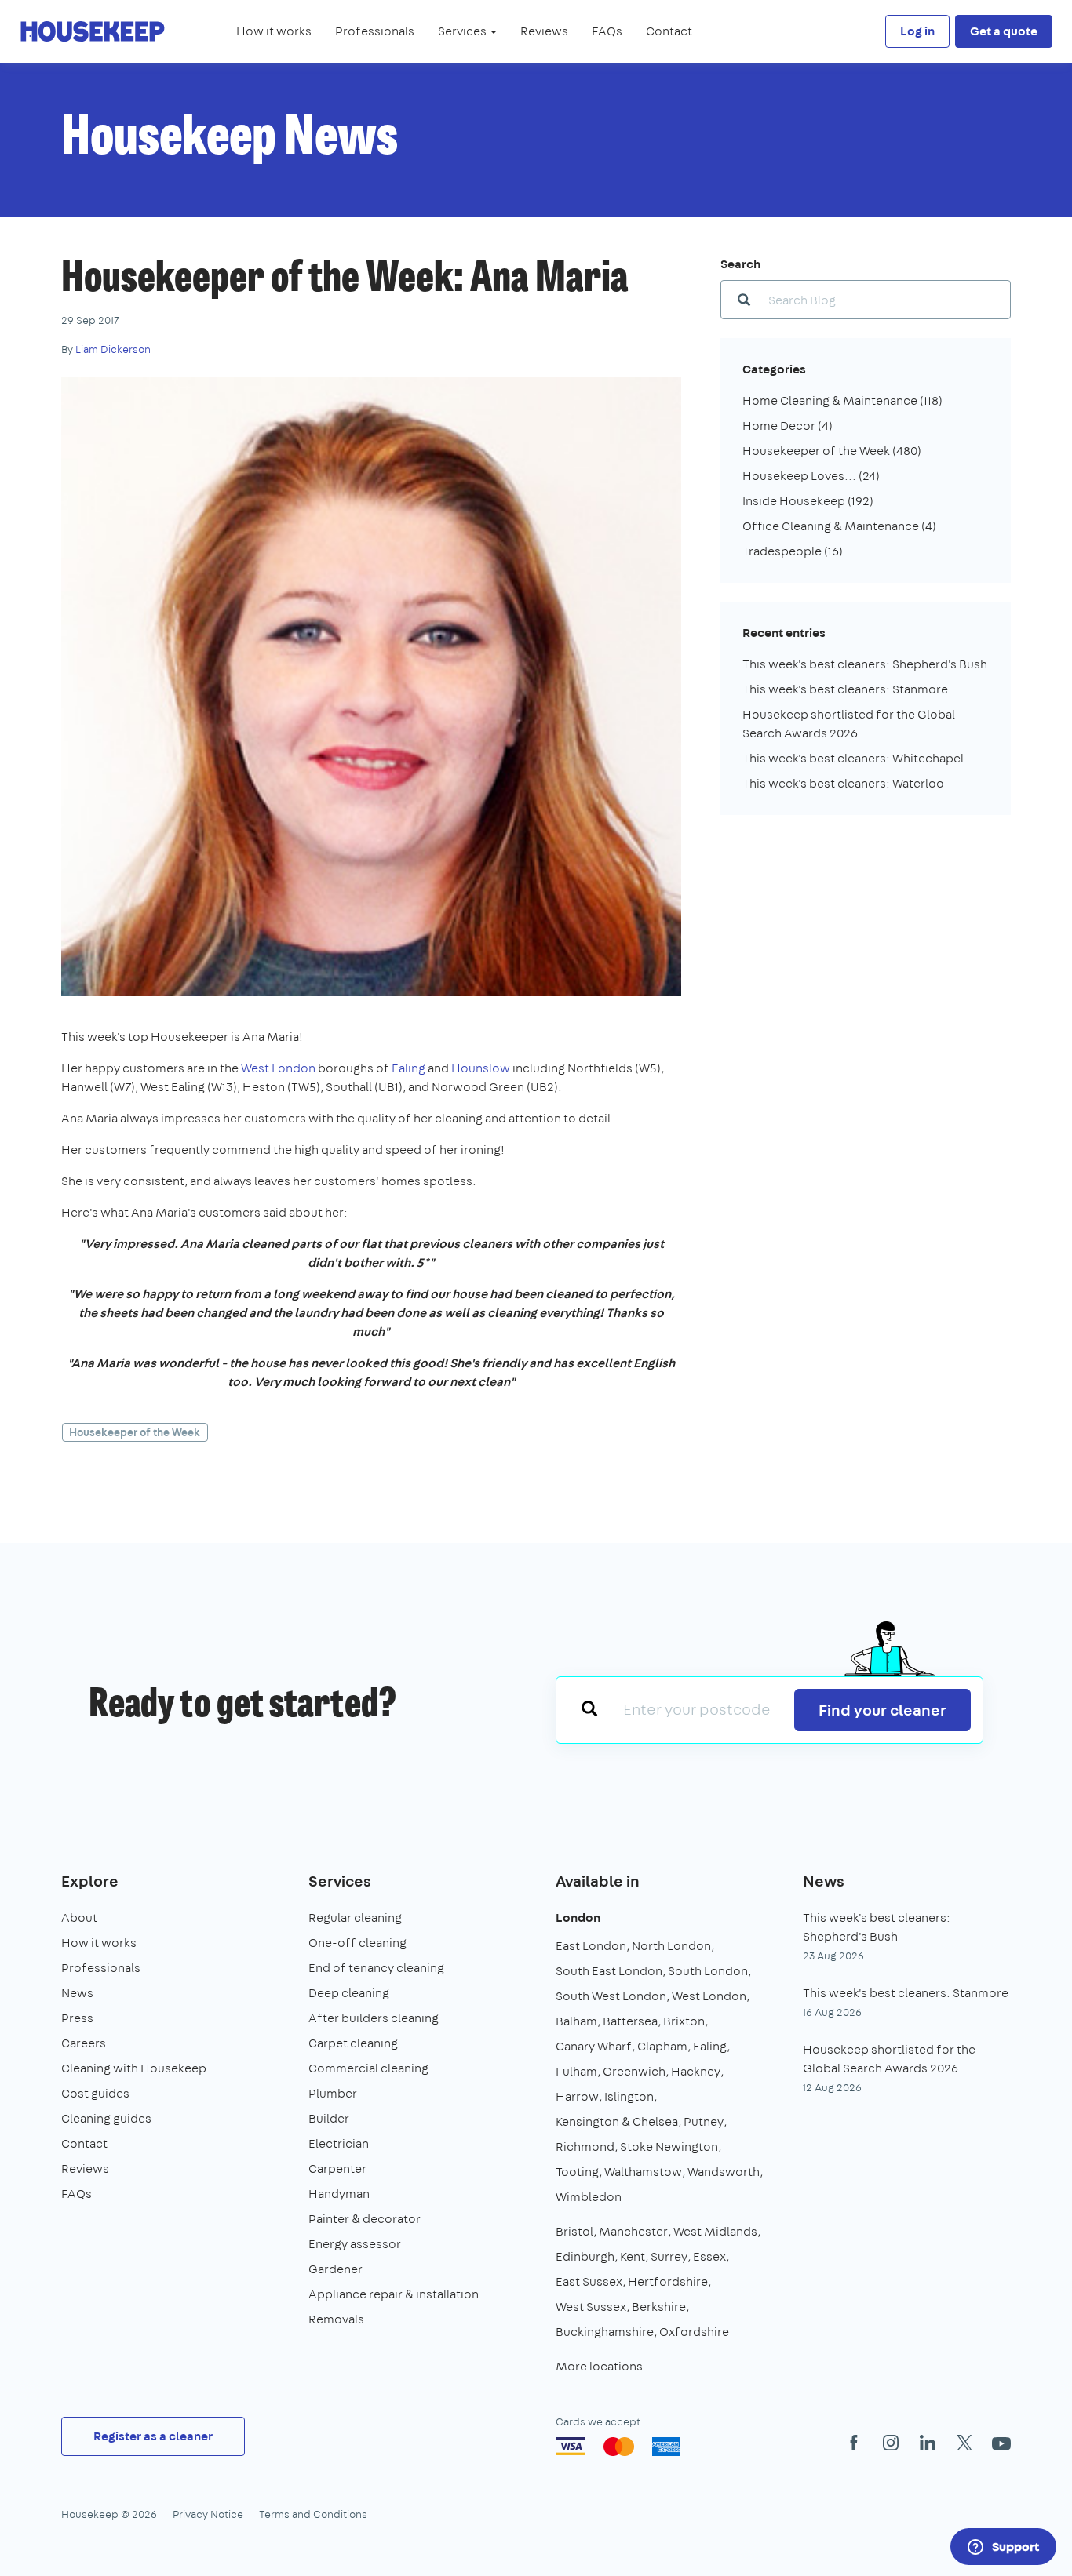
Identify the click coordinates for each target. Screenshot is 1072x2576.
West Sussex (591, 2307)
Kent (633, 2256)
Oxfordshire (694, 2332)
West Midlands (715, 2231)
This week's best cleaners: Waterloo (843, 783)
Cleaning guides (106, 2118)
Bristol (574, 2231)
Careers (84, 2043)
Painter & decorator (365, 2219)
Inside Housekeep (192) (808, 501)
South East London (609, 1971)
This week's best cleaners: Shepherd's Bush (865, 664)
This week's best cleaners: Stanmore (845, 689)
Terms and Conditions (313, 2514)
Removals (336, 2319)
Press (77, 2018)
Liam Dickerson (113, 349)
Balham (576, 2021)
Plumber (333, 2093)
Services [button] (463, 31)
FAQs (607, 31)
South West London (611, 1996)
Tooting (577, 2172)
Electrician (339, 2143)
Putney (704, 2121)
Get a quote (1004, 31)
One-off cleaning (357, 1943)
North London (671, 1946)
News (77, 1993)
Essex (709, 2256)
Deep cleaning (349, 1993)
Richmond (585, 2147)
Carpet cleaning (353, 2043)
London (578, 1917)
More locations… (605, 2366)
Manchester (633, 2231)
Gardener (335, 2269)
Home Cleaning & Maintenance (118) (842, 400)
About (79, 1917)
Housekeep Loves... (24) (811, 476)
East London (591, 1946)
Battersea (630, 2021)
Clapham (662, 2046)
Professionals (375, 31)
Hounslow (481, 1068)
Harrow (577, 2096)
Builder (329, 2118)
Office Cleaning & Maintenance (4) (839, 526)
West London (278, 1068)
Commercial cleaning (368, 2068)
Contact (669, 31)
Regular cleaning (355, 1917)
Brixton (684, 2021)
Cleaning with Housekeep (134, 2068)
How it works (274, 31)
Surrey (669, 2256)
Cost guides (95, 2093)
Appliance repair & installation (394, 2294)
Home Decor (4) (788, 426)
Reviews (544, 31)
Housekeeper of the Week (135, 1432)
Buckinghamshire (605, 2332)
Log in (917, 31)
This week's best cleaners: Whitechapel (853, 758)
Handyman (339, 2194)
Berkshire (659, 2307)
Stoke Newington (669, 2147)
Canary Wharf (594, 2046)
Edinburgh (585, 2256)
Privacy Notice (208, 2514)
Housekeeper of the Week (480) (832, 451)
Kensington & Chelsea (617, 2121)
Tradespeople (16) (793, 551)
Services (340, 1881)
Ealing (408, 1068)
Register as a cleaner (153, 2436)
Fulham (576, 2071)
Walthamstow (643, 2172)
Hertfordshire (668, 2281)
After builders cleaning (374, 2018)
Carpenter (337, 2168)
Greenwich (634, 2071)
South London (708, 1971)
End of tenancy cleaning (376, 1968)
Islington (629, 2096)
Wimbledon (589, 2197)
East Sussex (589, 2281)
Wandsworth (724, 2172)
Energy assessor (355, 2244)
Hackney (696, 2071)
